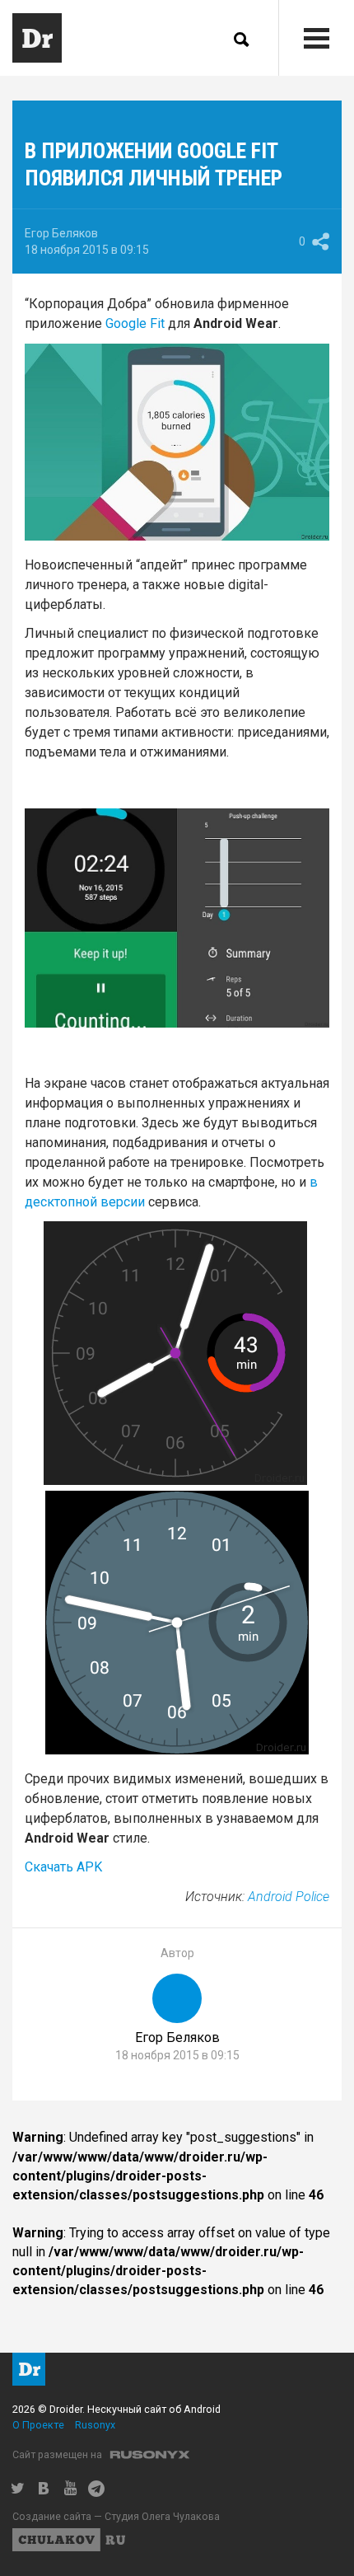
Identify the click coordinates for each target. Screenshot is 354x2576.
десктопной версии (85, 1202)
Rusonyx (95, 2425)
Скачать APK (63, 1867)
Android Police (289, 1897)
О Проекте (38, 2425)
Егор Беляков (61, 233)
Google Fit (135, 323)
